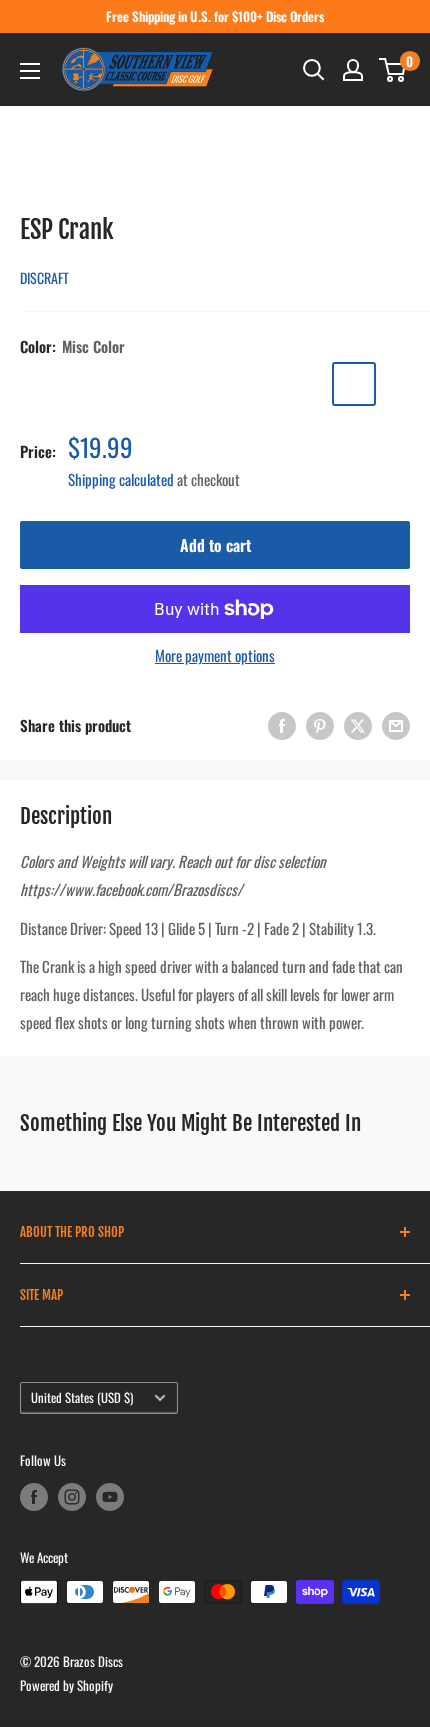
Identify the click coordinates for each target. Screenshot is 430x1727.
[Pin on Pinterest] (320, 724)
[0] (393, 70)
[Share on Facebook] (282, 724)
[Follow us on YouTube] (110, 1497)
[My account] (353, 70)
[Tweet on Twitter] (358, 724)
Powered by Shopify (66, 1685)
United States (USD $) (82, 1397)
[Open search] (314, 70)
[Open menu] (30, 71)
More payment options (215, 655)
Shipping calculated (121, 479)
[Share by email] (396, 724)
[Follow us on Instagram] (72, 1497)
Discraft (44, 277)
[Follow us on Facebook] (34, 1497)
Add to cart (215, 545)
